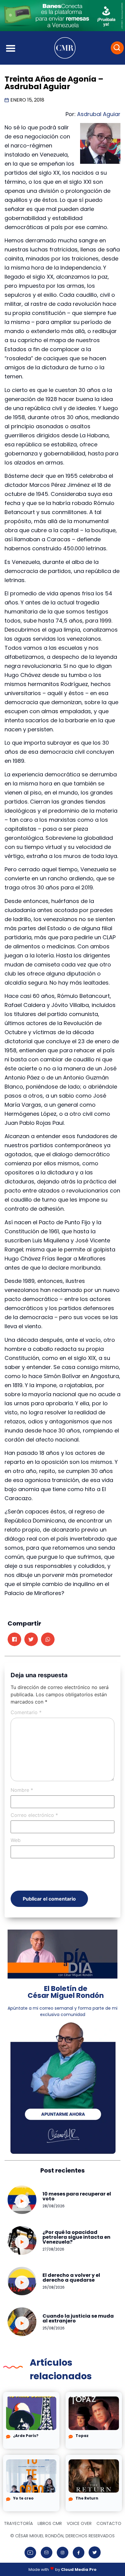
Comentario (26, 1712)
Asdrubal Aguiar (99, 114)
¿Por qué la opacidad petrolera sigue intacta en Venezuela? (76, 2237)
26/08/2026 (54, 2287)
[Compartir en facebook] (14, 1639)
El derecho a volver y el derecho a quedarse (71, 2278)
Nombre (22, 1790)
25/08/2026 (54, 2328)
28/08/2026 (54, 2206)
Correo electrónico (34, 1815)
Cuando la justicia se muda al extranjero (78, 2318)
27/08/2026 (53, 2249)
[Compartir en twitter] (31, 1639)
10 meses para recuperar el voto (77, 2196)
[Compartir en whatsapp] (48, 1639)
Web (16, 1840)
